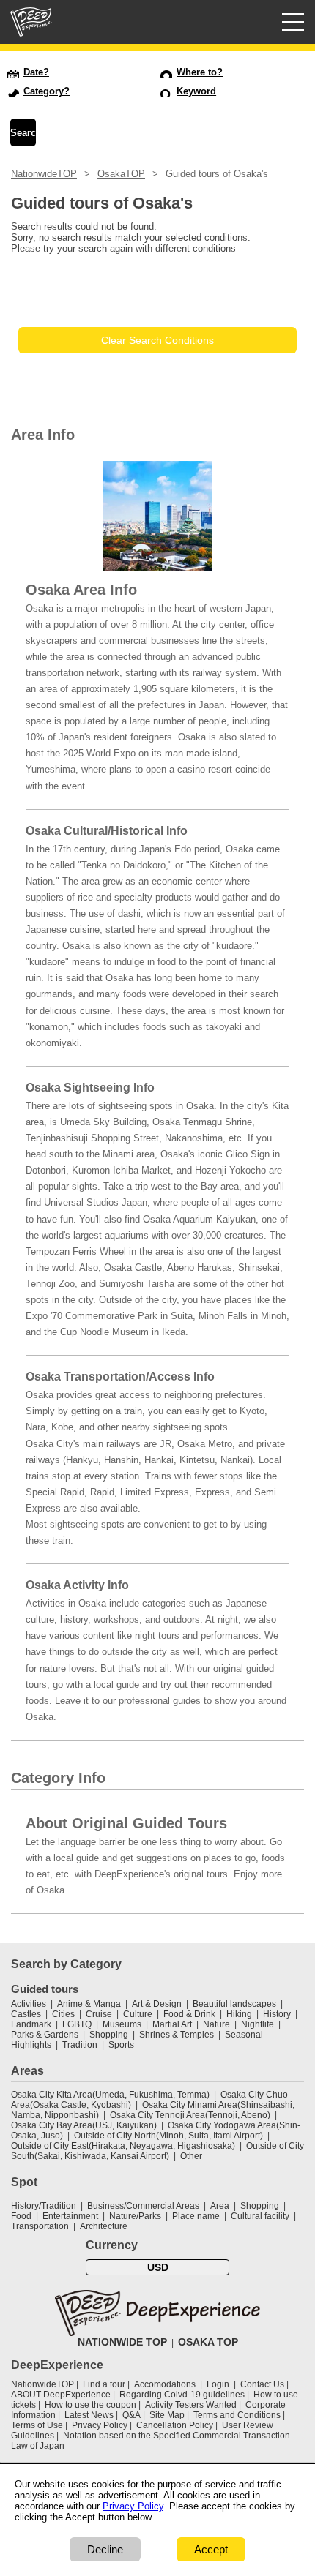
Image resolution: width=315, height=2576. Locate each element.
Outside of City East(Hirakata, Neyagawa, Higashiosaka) (123, 2146)
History (277, 2014)
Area (220, 2206)
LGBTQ (77, 2024)
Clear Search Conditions (157, 340)
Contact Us (262, 2384)
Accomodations (165, 2384)
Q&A (131, 2415)
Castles (26, 2014)
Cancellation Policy (175, 2425)
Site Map (167, 2415)
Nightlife (257, 2024)
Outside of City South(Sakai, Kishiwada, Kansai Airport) (157, 2151)
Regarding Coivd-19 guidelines (182, 2395)
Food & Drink (189, 2014)
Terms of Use (37, 2425)
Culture (138, 2014)
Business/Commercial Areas (143, 2206)
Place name (197, 2216)
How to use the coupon (90, 2405)
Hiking (239, 2014)
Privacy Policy (100, 2425)
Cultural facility (260, 2216)
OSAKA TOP (208, 2342)
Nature (216, 2024)
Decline (105, 2549)
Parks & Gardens (45, 2035)
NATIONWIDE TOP (122, 2342)
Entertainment (70, 2216)
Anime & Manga (89, 2004)
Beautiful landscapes (234, 2004)
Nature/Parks (135, 2216)
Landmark (31, 2024)
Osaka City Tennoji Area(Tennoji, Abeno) (190, 2115)
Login (218, 2384)
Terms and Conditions (237, 2415)
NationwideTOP (44, 174)
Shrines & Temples (177, 2035)
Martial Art (172, 2024)
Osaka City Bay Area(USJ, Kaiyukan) (84, 2125)
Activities (29, 2004)
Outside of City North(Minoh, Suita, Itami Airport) (168, 2136)
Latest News (89, 2415)
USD (158, 2267)
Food (21, 2216)
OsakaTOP (121, 174)
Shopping (109, 2035)
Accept (211, 2549)
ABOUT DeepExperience (61, 2395)
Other (191, 2156)
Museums (122, 2024)
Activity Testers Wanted (191, 2405)
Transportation (40, 2226)
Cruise (99, 2014)
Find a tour (104, 2384)
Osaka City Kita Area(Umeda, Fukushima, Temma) (110, 2095)
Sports (121, 2045)
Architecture (104, 2226)
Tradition (80, 2045)
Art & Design (157, 2004)
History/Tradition (44, 2206)
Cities (63, 2014)
